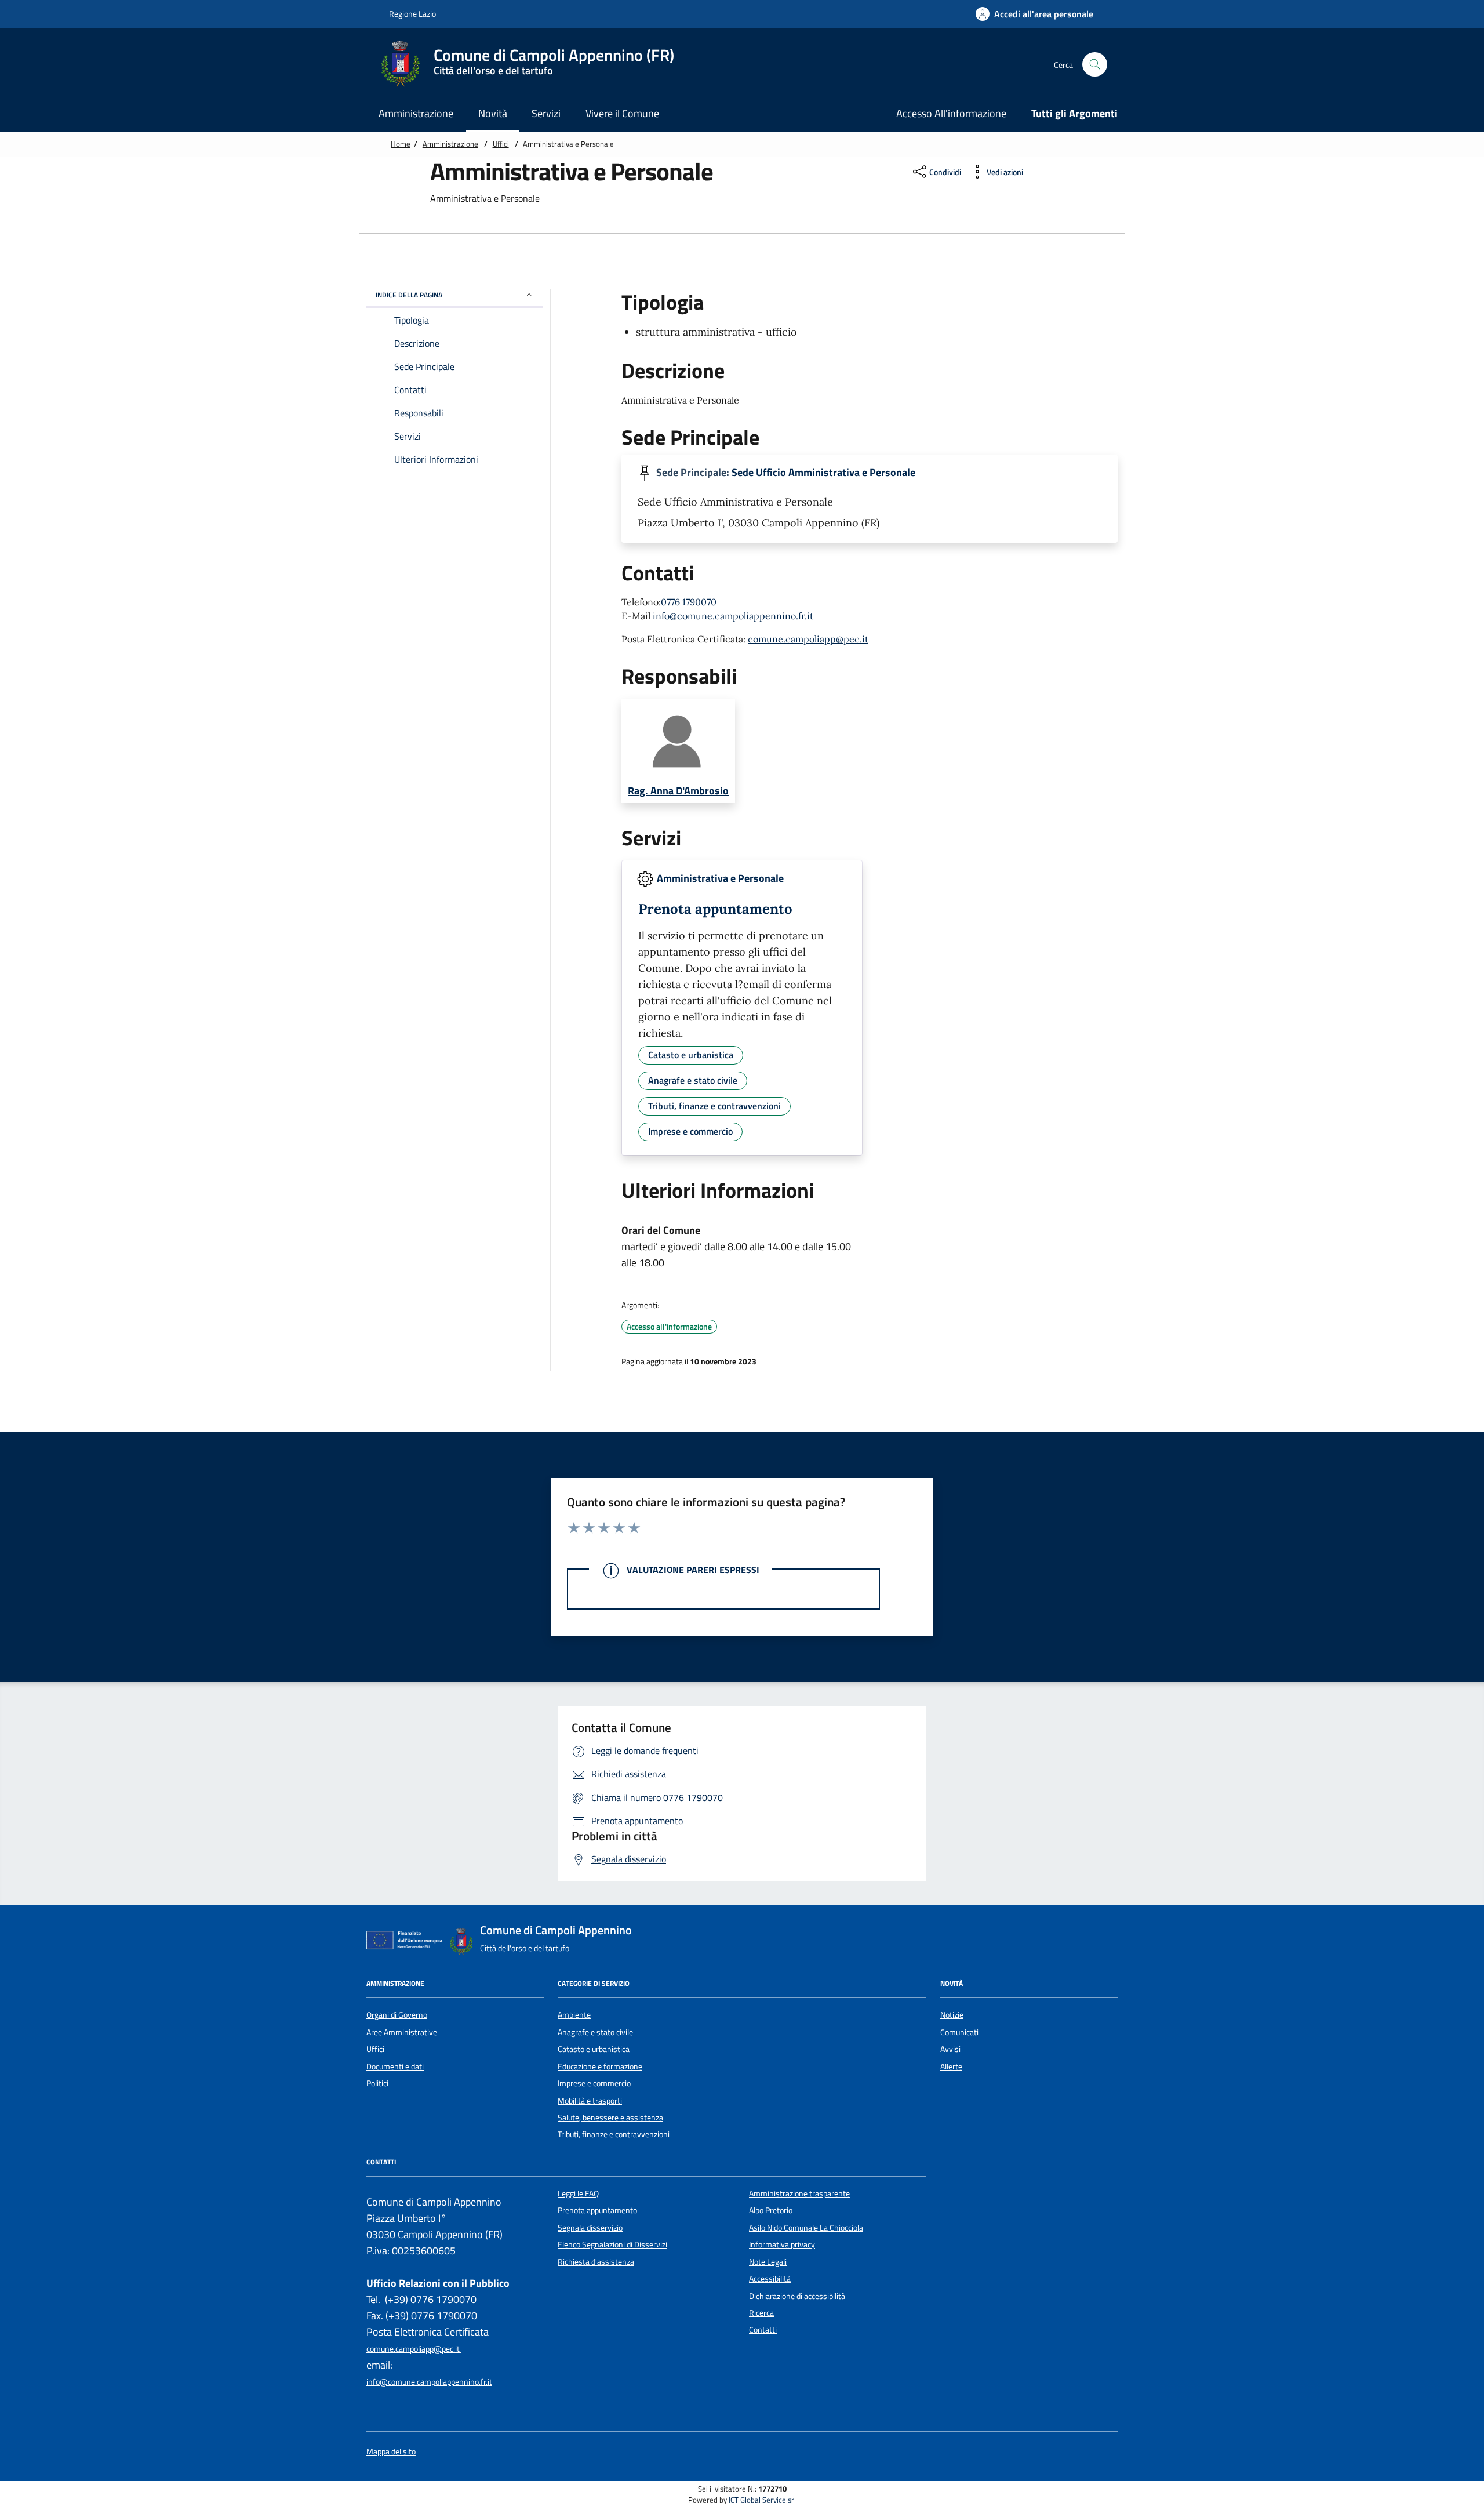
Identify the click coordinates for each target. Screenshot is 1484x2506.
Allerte (951, 2066)
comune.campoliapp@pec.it (808, 639)
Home (401, 144)
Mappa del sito (391, 2452)
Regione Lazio (412, 14)
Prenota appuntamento (597, 2210)
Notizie (952, 2015)
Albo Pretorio (771, 2210)
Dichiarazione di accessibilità (797, 2296)
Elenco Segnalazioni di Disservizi (612, 2244)
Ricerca (761, 2313)
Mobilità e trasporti (590, 2101)
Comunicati (959, 2032)
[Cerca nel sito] (1095, 65)
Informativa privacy (782, 2244)
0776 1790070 (689, 602)
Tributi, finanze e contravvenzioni (614, 2134)
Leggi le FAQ (578, 2193)
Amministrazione (450, 144)
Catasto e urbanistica (594, 2049)
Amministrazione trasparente (799, 2193)
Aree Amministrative (402, 2032)
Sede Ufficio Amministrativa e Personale (823, 473)
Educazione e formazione (600, 2066)
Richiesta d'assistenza (596, 2262)
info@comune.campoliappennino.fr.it (733, 616)
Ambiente (574, 2015)
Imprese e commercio (594, 2083)
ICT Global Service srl (762, 2500)
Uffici (501, 144)
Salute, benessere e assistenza (610, 2118)
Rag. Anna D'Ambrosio (678, 791)
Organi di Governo (397, 2015)
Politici (377, 2083)
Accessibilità (770, 2279)
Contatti (763, 2330)
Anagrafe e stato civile (595, 2032)
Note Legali (768, 2262)
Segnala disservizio (590, 2228)
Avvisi (950, 2049)
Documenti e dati (395, 2066)
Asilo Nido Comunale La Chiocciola (806, 2228)
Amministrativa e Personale (720, 878)
